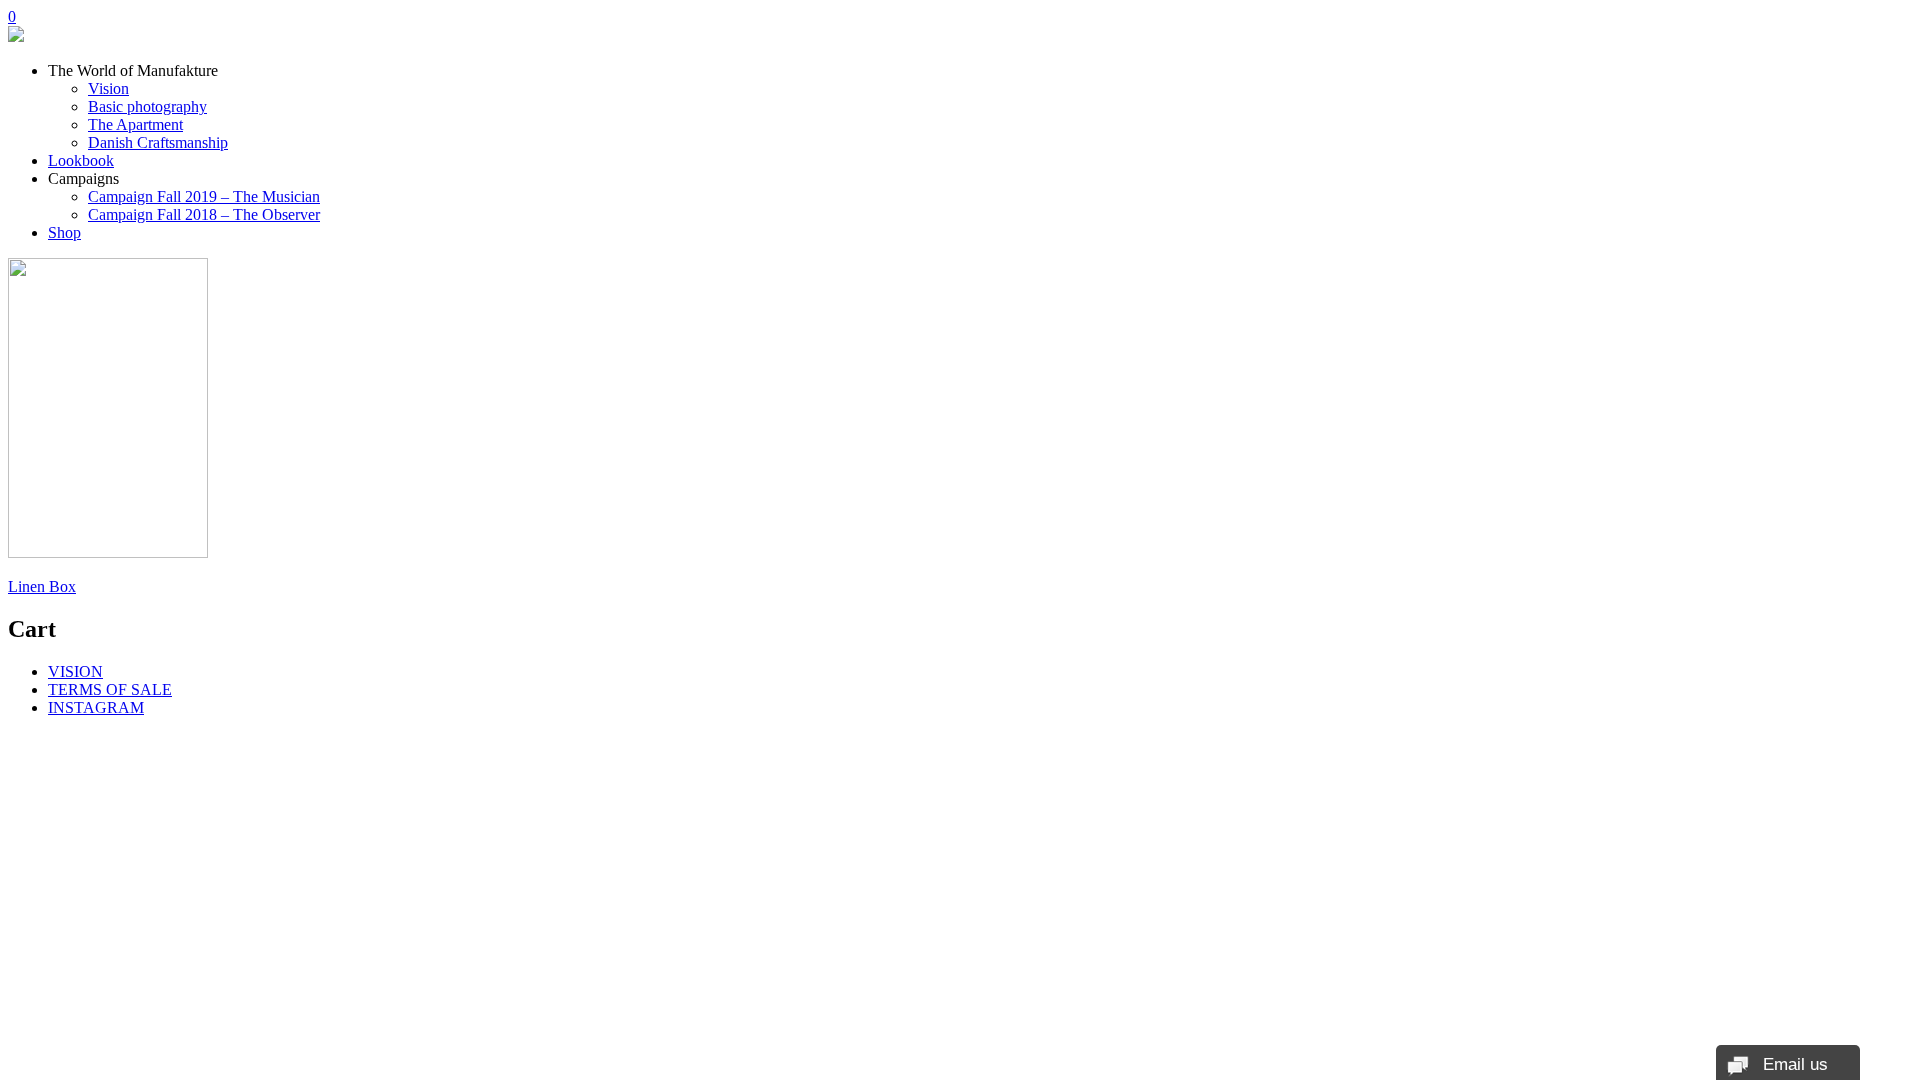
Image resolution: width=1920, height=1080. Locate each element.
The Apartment (135, 124)
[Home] (16, 36)
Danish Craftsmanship (158, 142)
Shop (64, 232)
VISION (75, 671)
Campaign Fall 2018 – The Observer (204, 214)
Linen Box (42, 586)
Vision (108, 88)
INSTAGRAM (96, 707)
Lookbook (81, 160)
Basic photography (147, 106)
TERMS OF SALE (110, 689)
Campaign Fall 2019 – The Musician (204, 196)
